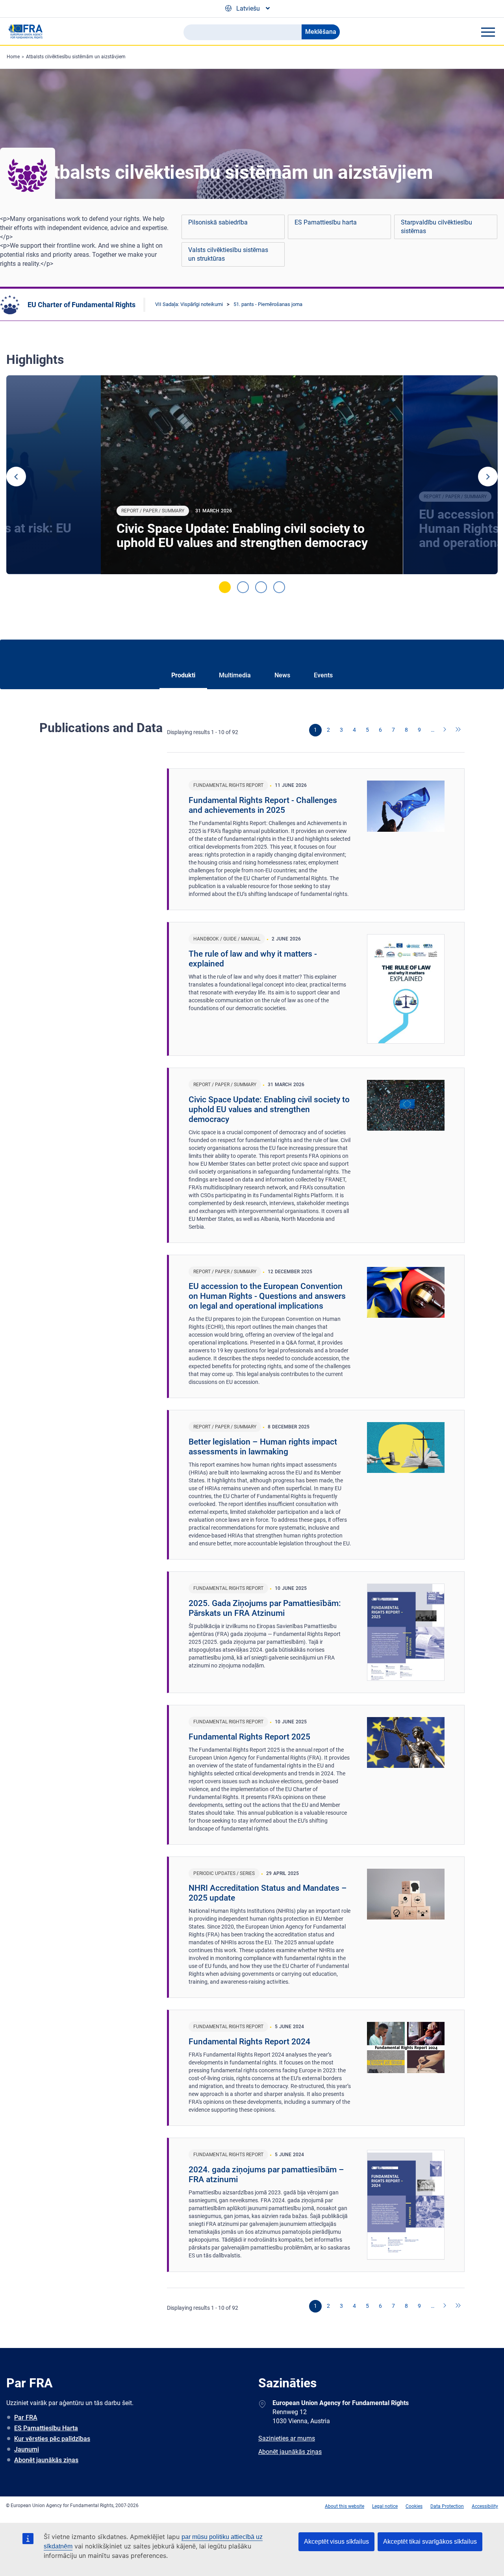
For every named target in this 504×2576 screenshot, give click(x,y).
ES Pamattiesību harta (326, 222)
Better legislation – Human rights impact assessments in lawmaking (263, 1447)
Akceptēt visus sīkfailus (336, 2542)
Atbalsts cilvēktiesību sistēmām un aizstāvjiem (76, 57)
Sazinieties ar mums (287, 2438)
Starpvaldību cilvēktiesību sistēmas (436, 227)
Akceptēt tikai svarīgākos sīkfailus (430, 2542)
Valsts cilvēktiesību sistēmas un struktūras (228, 254)
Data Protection (447, 2506)
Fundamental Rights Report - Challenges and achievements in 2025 (263, 805)
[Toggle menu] (488, 32)
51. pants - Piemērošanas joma (268, 304)
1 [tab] (225, 587)
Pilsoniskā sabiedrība (218, 222)
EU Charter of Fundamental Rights (82, 305)
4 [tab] (279, 587)
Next (488, 477)
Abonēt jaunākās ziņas (46, 2460)
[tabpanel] (252, 475)
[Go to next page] (445, 730)
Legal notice (385, 2506)
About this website (345, 2506)
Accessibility (485, 2506)
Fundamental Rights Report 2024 (249, 2042)
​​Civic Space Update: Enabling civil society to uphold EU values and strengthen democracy (242, 536)
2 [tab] (243, 587)
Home (13, 57)
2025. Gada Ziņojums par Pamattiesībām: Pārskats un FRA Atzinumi (265, 1608)
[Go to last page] (458, 730)
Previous (16, 477)
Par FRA (26, 2417)
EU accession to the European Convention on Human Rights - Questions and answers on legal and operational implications (267, 1296)
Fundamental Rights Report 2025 (249, 1737)
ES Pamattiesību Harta (46, 2428)
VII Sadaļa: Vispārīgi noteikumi (189, 304)
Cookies (414, 2506)
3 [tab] (261, 587)
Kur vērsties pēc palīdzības (52, 2439)
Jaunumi (27, 2449)
